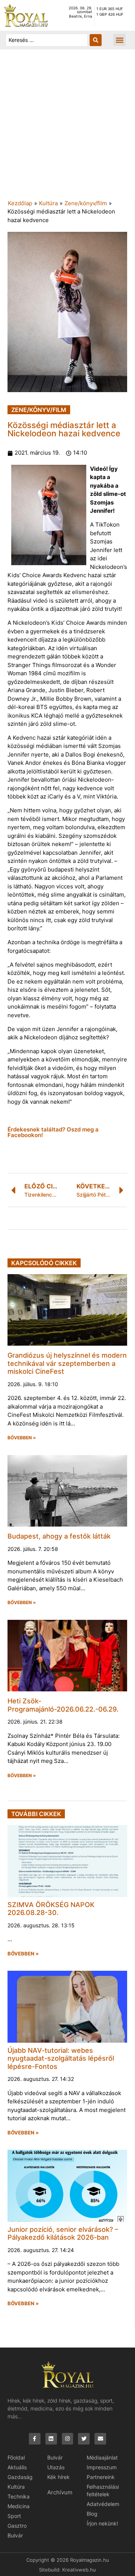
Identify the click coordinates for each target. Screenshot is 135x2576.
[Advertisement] (67, 128)
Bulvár (15, 2535)
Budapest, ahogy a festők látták (59, 1536)
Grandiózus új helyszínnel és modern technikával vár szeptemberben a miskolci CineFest (67, 1363)
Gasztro (17, 2526)
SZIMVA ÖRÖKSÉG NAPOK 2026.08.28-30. (51, 1909)
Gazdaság (20, 2477)
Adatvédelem (103, 2504)
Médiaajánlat (102, 2457)
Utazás (56, 2467)
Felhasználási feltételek (103, 2490)
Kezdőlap (20, 203)
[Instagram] (68, 2439)
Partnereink (101, 2477)
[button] (119, 40)
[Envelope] (100, 2439)
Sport (14, 2516)
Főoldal (16, 2457)
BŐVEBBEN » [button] (22, 1438)
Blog (92, 2514)
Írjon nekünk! (102, 2523)
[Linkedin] (51, 2439)
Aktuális (17, 2467)
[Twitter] (84, 2439)
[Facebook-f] (35, 2439)
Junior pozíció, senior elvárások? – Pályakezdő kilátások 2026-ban (63, 2233)
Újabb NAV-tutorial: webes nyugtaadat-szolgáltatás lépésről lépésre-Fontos (61, 2058)
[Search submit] (96, 40)
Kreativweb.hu (79, 2570)
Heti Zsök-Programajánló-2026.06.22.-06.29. (63, 1705)
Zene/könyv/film (86, 203)
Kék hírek (58, 2477)
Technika (19, 2496)
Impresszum (102, 2467)
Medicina (19, 2506)
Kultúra (48, 203)
